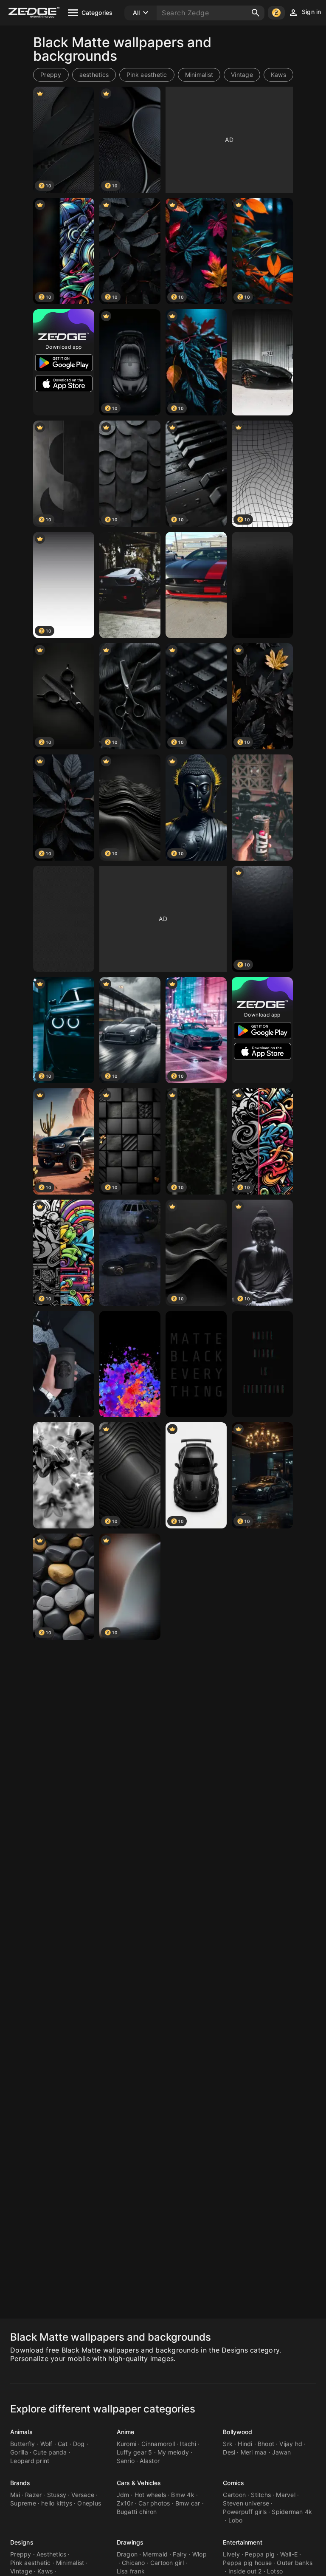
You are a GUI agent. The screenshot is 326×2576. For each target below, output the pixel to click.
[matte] (196, 1364)
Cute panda (50, 2452)
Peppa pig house (247, 2563)
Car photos (154, 2503)
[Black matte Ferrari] (130, 585)
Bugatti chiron (137, 2512)
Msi (15, 2495)
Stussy (57, 2495)
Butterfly (22, 2444)
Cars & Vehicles (139, 2483)
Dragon (127, 2554)
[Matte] (64, 919)
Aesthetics (52, 2554)
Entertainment (242, 2542)
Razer (33, 2495)
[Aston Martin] (130, 1253)
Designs (22, 2542)
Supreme (23, 2503)
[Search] (256, 13)
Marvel (286, 2495)
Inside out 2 (245, 2571)
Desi (229, 2452)
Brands (20, 2483)
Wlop (200, 2554)
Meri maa (254, 2452)
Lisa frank (131, 2571)
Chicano (133, 2563)
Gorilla (19, 2452)
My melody (173, 2452)
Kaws (278, 75)
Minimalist (199, 75)
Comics (233, 2483)
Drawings (130, 2542)
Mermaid (155, 2554)
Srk (228, 2444)
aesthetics (94, 75)
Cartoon (234, 2495)
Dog (79, 2444)
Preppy (51, 75)
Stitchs (261, 2495)
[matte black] (262, 362)
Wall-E (289, 2554)
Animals (21, 2432)
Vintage (242, 75)
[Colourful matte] (130, 1364)
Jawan (281, 2452)
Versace (83, 2495)
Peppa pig (260, 2554)
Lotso (275, 2571)
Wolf (46, 2444)
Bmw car (188, 2503)
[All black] (64, 1364)
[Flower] (64, 1475)
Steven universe (246, 2503)
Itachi (188, 2444)
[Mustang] (196, 585)
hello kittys (57, 2503)
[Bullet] (262, 808)
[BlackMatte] (262, 585)
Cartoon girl (167, 2563)
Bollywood (237, 2432)
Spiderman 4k (292, 2512)
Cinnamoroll (158, 2444)
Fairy (180, 2554)
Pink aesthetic (147, 75)
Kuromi (127, 2444)
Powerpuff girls (245, 2512)
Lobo (236, 2520)
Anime (126, 2432)
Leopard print (30, 2461)
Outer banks (295, 2563)
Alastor (150, 2461)
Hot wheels (150, 2495)
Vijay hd (291, 2444)
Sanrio (126, 2461)
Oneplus (89, 2503)
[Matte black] (262, 1364)
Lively (231, 2554)
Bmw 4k (183, 2495)
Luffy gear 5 (135, 2452)
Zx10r (125, 2503)
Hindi (245, 2444)
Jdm (123, 2495)
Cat (63, 2444)
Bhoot (266, 2444)
